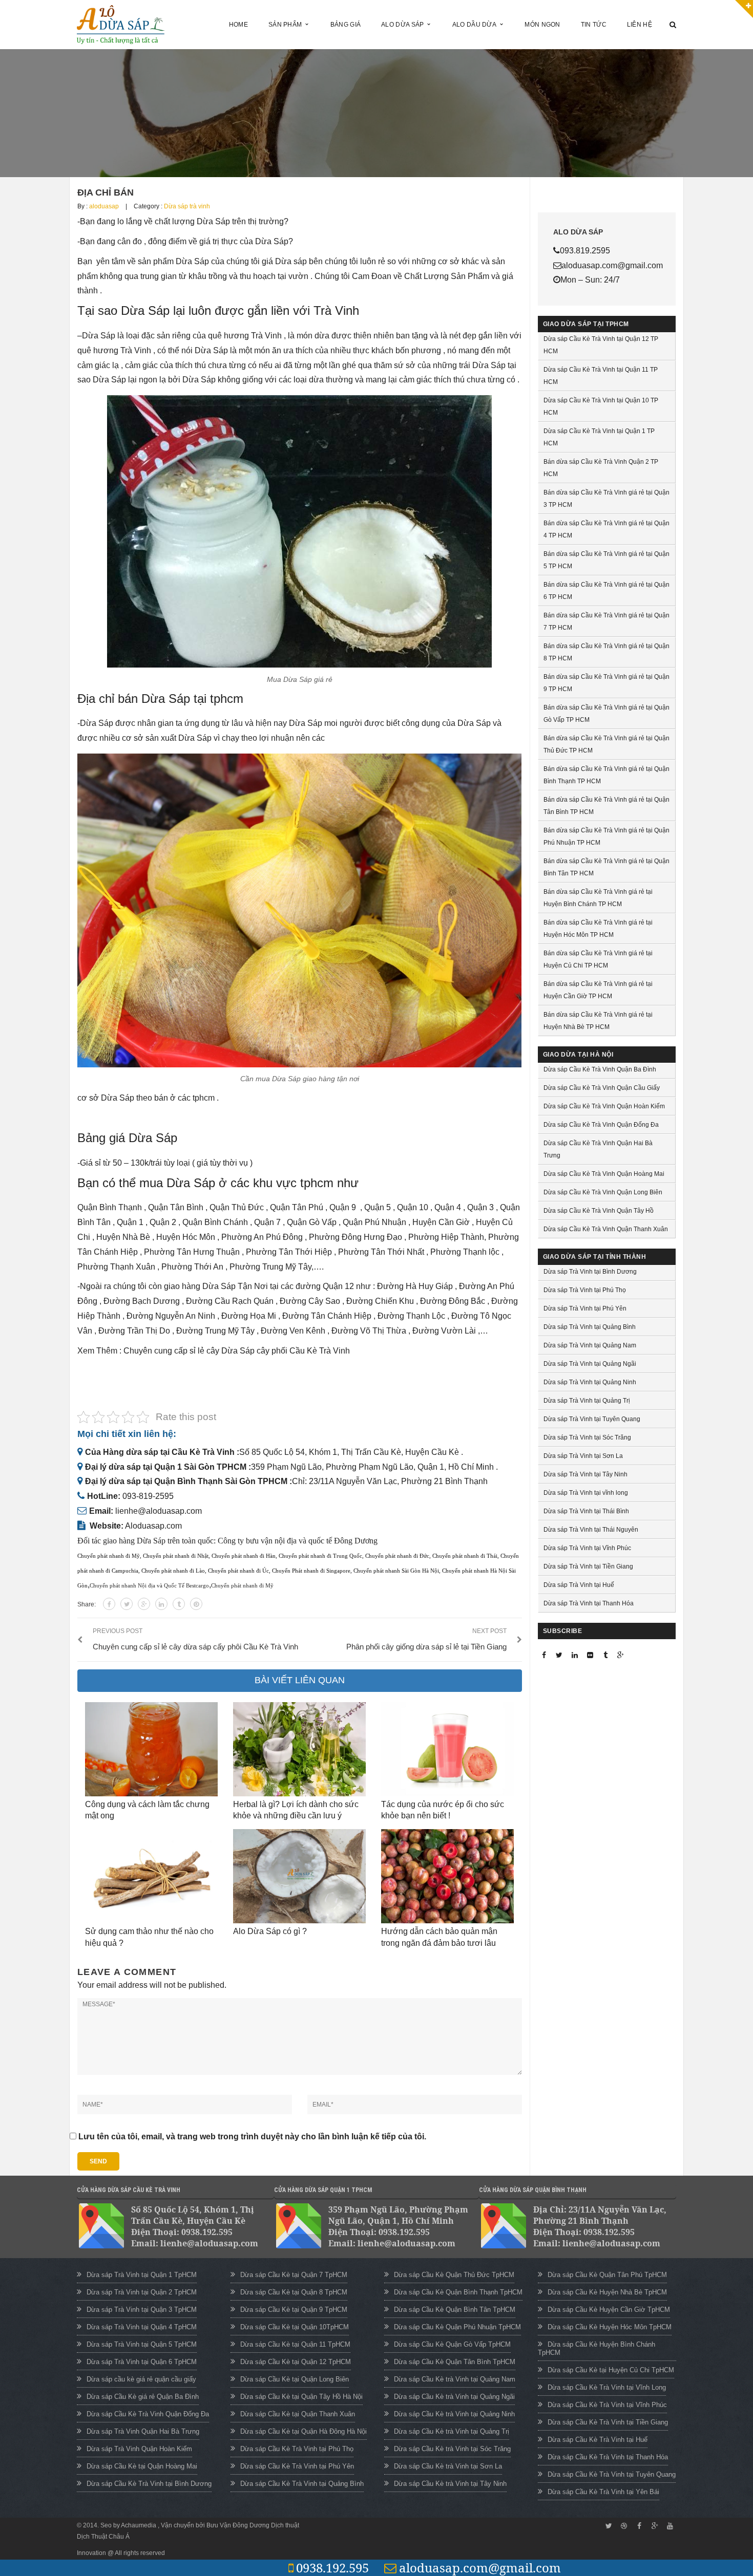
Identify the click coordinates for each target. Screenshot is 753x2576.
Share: (87, 1604)
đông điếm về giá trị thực (193, 241)
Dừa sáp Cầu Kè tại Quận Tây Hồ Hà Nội (301, 2397)
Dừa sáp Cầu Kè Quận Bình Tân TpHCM (455, 2310)
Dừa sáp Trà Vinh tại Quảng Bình (590, 1327)
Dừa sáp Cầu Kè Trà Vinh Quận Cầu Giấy (602, 1088)
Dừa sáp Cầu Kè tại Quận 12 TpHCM (296, 2362)
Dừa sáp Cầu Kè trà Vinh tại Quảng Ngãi (454, 2397)
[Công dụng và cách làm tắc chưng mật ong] (151, 1749)
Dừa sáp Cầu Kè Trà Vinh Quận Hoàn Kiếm (604, 1106)
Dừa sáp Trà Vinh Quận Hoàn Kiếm (139, 2449)
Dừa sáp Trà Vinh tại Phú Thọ (585, 1290)
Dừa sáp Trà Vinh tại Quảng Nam (590, 1345)
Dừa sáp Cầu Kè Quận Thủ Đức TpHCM (454, 2275)
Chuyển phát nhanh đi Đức (397, 1556)
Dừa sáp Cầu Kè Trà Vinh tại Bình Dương (149, 2484)
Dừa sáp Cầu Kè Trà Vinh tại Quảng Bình (302, 2484)
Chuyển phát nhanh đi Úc (238, 1571)
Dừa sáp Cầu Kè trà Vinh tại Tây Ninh (450, 2484)
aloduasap (104, 206)
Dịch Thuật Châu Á (103, 2537)
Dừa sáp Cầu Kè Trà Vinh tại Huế (598, 2440)
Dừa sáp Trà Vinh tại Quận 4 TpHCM (142, 2327)
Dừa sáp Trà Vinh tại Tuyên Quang (592, 1419)
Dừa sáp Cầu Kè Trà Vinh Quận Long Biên (603, 1192)
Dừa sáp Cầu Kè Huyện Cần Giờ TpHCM (609, 2310)
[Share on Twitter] (127, 1604)
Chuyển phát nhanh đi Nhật (176, 1556)
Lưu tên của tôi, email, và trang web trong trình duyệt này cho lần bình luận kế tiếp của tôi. (252, 2137)
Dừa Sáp (99, 336)
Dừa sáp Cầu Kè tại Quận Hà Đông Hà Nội (304, 2431)
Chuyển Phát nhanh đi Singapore (311, 1571)
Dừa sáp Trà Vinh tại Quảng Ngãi (590, 1364)
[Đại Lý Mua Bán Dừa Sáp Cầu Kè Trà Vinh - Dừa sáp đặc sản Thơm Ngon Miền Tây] (121, 24)
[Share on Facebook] (109, 1604)
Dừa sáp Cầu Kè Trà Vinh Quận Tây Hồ (599, 1211)
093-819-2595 (148, 1496)
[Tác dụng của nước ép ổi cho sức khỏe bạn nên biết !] (447, 1749)
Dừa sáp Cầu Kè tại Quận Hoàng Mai (142, 2466)
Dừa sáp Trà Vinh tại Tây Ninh (585, 1474)
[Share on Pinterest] (196, 1604)
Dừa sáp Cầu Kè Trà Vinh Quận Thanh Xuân (606, 1229)
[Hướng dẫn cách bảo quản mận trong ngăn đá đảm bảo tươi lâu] (447, 1876)
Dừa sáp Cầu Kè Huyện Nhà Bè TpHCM (607, 2292)
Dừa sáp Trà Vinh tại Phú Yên (585, 1308)
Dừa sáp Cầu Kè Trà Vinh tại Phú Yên (297, 2466)
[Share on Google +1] (144, 1604)
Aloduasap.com (153, 1526)
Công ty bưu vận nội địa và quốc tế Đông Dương (298, 1541)
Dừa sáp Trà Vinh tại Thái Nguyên (591, 1530)
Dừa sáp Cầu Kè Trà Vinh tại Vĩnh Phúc (607, 2405)
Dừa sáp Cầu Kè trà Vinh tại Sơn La (448, 2466)
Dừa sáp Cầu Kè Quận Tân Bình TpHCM (455, 2362)
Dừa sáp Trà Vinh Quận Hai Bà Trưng (143, 2431)
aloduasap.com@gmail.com (480, 2568)
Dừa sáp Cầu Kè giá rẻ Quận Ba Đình (143, 2397)
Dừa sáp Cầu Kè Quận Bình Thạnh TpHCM (458, 2292)
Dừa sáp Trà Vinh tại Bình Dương (590, 1272)
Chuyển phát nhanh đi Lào (173, 1571)
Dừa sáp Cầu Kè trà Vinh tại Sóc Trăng (452, 2449)
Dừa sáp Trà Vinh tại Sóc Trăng (587, 1437)
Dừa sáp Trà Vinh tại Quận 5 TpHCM (142, 2344)
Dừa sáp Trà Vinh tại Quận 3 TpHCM (142, 2310)
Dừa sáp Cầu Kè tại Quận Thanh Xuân (298, 2414)
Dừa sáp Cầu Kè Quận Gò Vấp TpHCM (452, 2344)
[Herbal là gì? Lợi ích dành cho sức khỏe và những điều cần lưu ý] (299, 1749)
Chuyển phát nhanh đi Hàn (244, 1556)
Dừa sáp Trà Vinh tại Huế (579, 1585)
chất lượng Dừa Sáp (191, 221)
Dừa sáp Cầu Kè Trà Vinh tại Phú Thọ (297, 2449)
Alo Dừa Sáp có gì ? (270, 1931)
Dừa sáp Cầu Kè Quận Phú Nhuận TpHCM (457, 2327)
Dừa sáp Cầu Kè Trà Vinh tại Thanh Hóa (608, 2457)
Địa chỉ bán (106, 192)
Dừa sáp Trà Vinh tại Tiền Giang (588, 1566)
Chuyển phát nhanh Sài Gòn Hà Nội (396, 1571)
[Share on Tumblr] (179, 1604)
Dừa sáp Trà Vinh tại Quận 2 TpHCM (142, 2292)
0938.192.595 (332, 2568)
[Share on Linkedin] (161, 1604)
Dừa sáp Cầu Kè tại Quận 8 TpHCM (294, 2292)
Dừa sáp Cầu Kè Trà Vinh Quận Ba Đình (600, 1069)
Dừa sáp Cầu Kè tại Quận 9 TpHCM (294, 2310)
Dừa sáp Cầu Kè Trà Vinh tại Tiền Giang (608, 2422)
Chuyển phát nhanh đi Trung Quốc (320, 1556)
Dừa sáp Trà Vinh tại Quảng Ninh (590, 1382)
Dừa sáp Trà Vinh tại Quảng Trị (587, 1401)
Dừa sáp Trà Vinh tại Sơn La (583, 1456)
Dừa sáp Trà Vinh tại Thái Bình (586, 1511)
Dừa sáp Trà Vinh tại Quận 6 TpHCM (142, 2362)
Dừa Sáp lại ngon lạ (129, 380)
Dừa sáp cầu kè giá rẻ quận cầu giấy (141, 2379)
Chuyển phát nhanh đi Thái (465, 1556)
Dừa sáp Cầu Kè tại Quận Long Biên (295, 2379)
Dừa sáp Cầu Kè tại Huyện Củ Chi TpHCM (611, 2370)
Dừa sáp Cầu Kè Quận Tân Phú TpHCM (607, 2275)
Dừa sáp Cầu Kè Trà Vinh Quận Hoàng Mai (604, 1174)
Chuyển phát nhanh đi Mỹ (109, 1556)
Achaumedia (139, 2525)
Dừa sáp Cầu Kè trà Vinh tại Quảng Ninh (454, 2414)
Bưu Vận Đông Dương (238, 2525)
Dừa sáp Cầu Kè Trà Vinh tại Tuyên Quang (612, 2474)
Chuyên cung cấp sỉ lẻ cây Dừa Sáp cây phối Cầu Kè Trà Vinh (238, 1351)
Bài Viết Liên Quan (300, 1680)
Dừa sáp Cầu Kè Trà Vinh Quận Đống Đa (601, 1125)
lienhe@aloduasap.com (159, 1511)
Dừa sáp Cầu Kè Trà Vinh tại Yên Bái (603, 2492)
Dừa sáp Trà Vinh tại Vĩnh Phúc (587, 1548)
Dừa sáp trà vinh (187, 206)
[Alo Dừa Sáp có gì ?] (299, 1876)
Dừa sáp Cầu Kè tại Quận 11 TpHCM (295, 2344)
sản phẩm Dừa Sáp (173, 261)
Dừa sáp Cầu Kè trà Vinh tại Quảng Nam (455, 2379)
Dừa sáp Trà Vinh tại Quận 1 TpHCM (142, 2275)
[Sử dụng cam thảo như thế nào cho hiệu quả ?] (151, 1876)
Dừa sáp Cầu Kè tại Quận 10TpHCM (295, 2327)
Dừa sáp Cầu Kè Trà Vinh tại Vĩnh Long (607, 2387)
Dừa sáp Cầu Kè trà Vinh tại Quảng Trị (452, 2431)
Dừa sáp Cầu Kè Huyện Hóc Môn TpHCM (610, 2327)
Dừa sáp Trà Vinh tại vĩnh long (586, 1493)
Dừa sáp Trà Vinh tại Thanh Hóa (589, 1603)
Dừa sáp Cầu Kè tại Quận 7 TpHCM (294, 2275)
